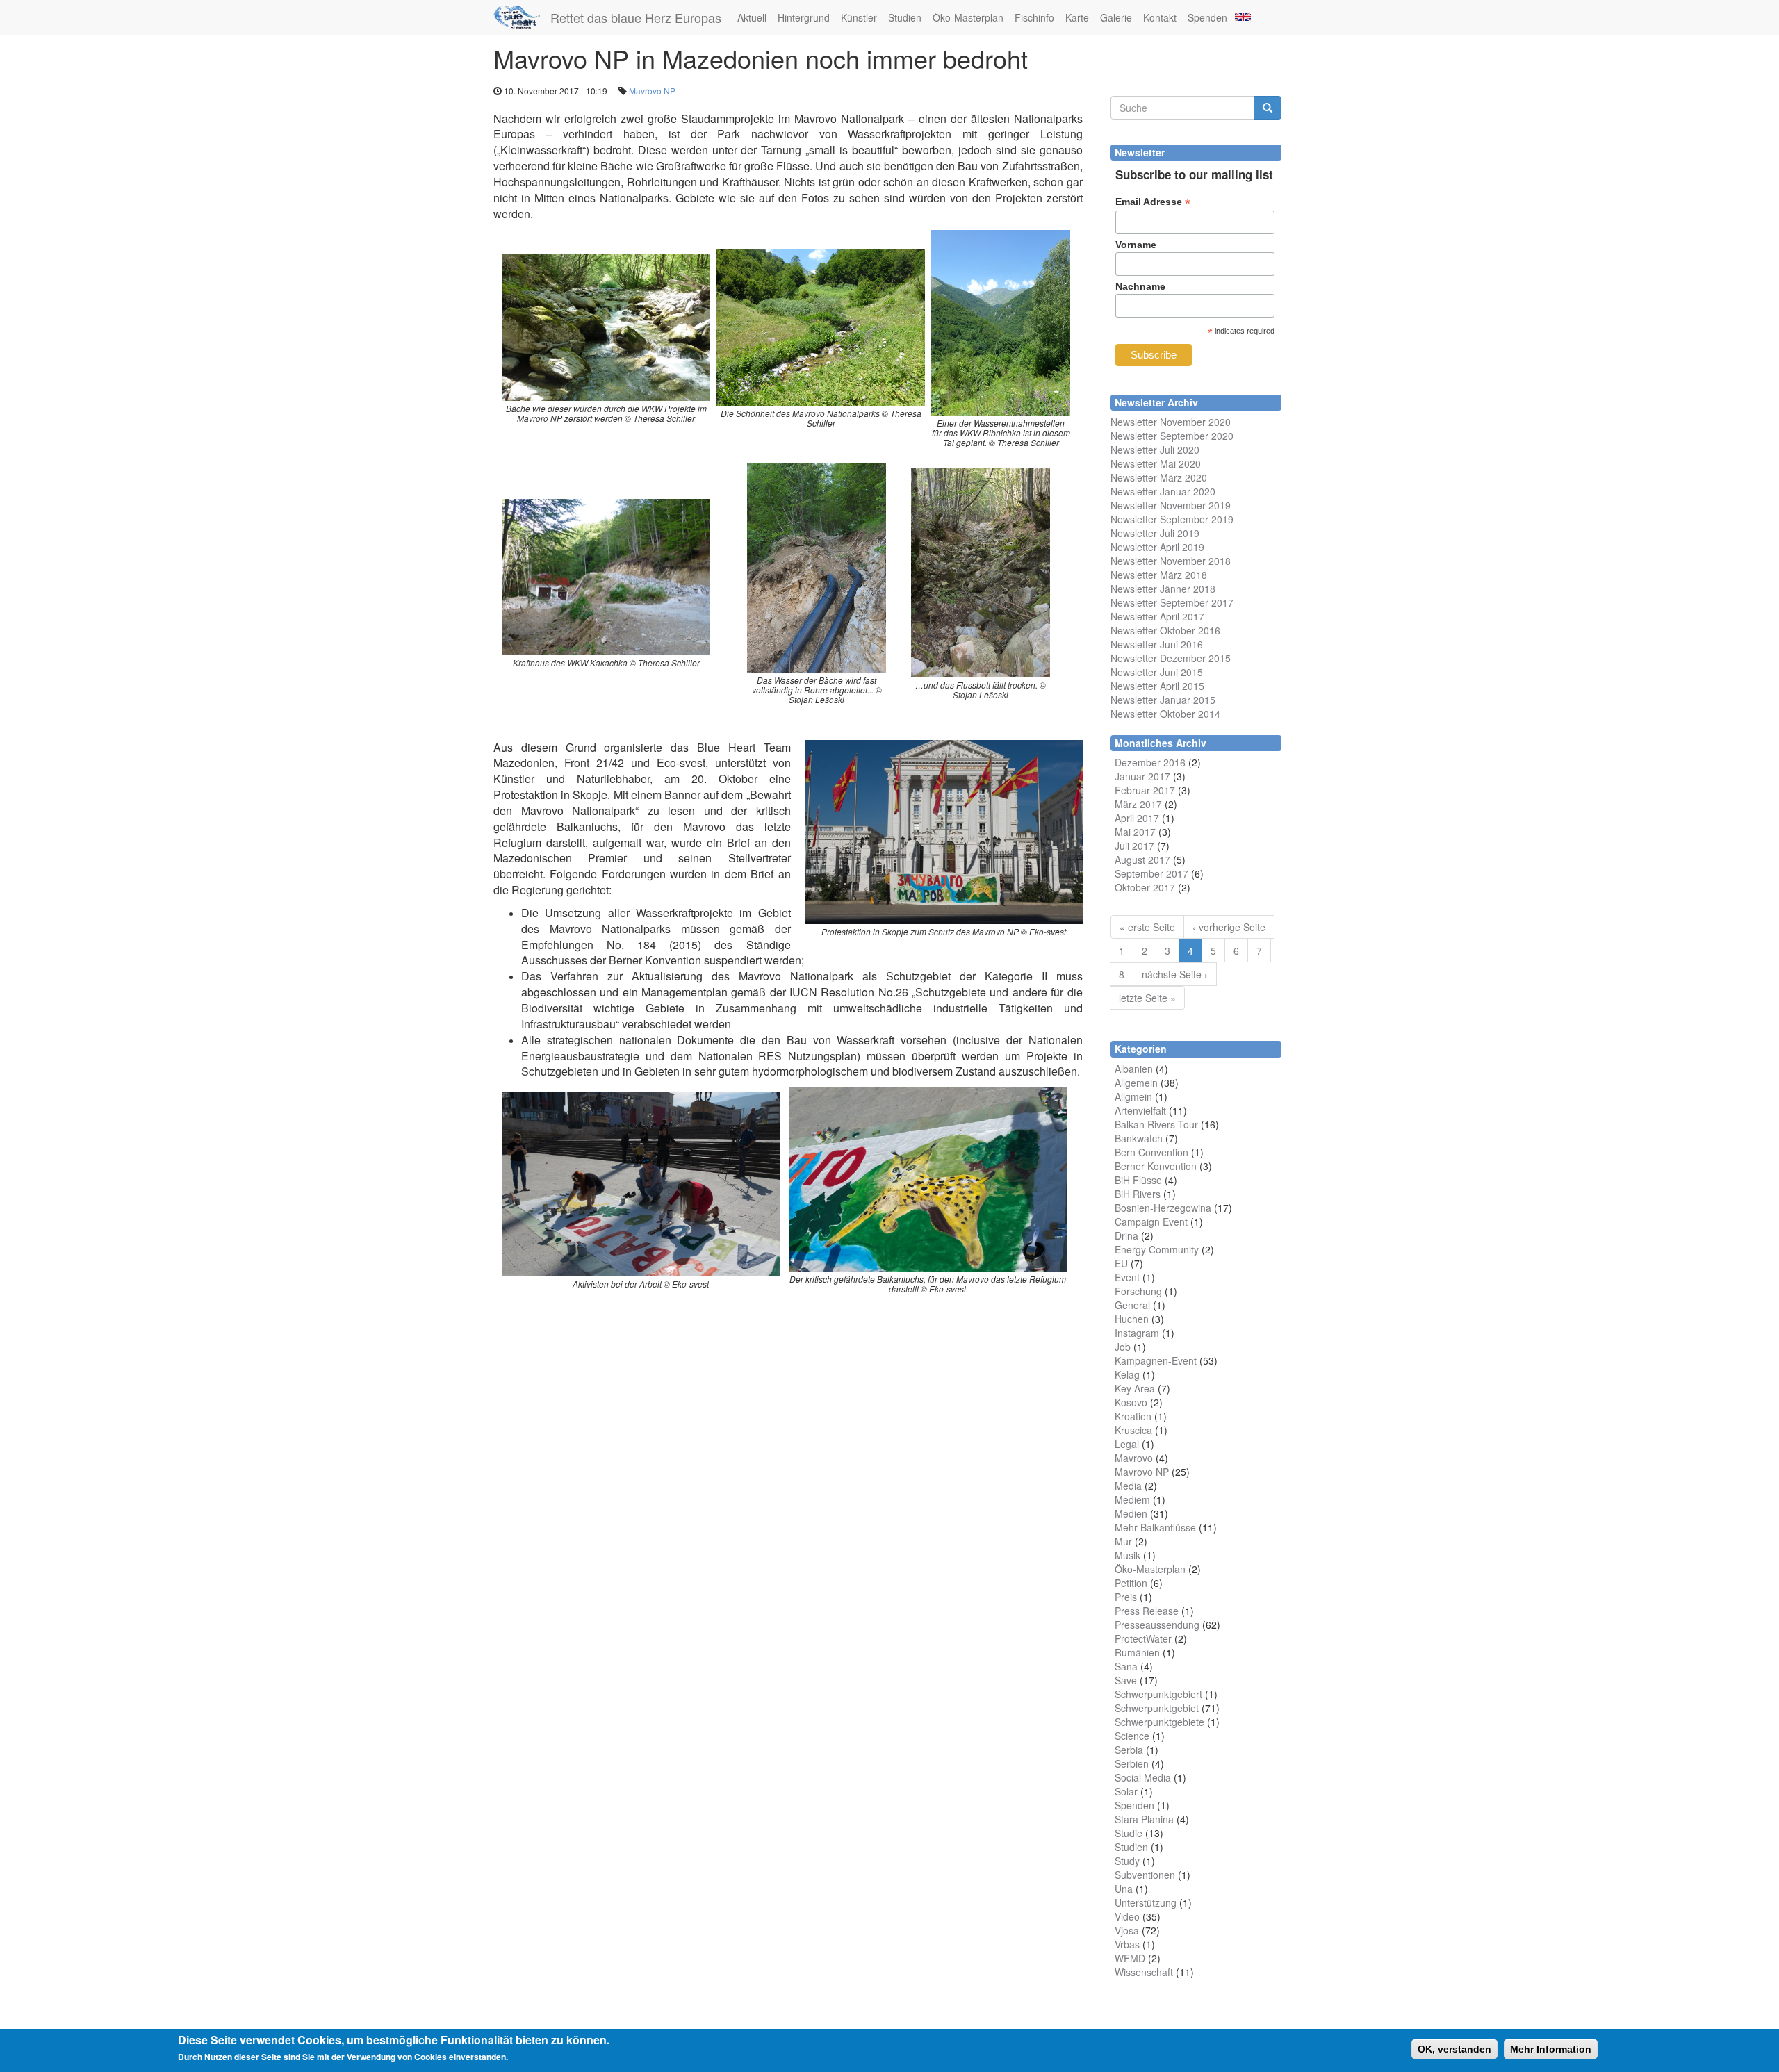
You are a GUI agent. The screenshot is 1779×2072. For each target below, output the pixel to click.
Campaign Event (1151, 1222)
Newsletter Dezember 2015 (1171, 658)
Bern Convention (1151, 1152)
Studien (905, 17)
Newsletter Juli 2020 (1155, 450)
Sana (1126, 1666)
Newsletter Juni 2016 (1157, 644)
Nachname (1140, 286)
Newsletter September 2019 (1172, 519)
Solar (1126, 1791)
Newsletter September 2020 (1172, 436)
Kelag (1127, 1374)
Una (1124, 1889)
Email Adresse (1153, 202)
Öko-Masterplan (968, 17)
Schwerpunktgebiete (1159, 1722)
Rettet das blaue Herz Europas (636, 17)
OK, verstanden (1454, 2049)
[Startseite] (522, 17)
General (1132, 1305)
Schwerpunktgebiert (1158, 1694)
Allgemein (1136, 1083)
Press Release (1147, 1611)
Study (1127, 1861)
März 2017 (1138, 804)
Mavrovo (1134, 1458)
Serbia (1129, 1750)
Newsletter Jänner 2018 (1163, 589)
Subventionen (1145, 1875)
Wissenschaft (1144, 1972)
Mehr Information (1551, 2049)
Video (1127, 1916)
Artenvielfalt (1140, 1110)
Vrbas (1127, 1944)
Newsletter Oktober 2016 (1165, 630)
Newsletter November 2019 (1171, 505)
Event (1127, 1277)
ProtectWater (1143, 1638)
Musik (1128, 1555)
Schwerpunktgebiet (1157, 1708)
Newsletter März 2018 (1159, 575)
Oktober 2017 (1145, 887)
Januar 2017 (1142, 776)
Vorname (1136, 245)
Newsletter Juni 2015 (1157, 672)
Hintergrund (804, 17)
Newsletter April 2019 (1157, 547)
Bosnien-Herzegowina (1163, 1208)
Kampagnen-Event (1156, 1360)
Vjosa (1127, 1930)
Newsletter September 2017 (1172, 602)
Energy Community (1157, 1249)
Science (1132, 1736)
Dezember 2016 (1150, 762)
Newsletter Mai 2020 (1156, 463)
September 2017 (1151, 873)
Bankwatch (1139, 1138)
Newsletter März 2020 (1159, 477)
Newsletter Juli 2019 (1155, 533)
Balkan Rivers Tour (1156, 1124)
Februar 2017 (1145, 790)
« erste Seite (1147, 927)
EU (1121, 1263)
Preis (1126, 1597)
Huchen (1132, 1319)
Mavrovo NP (652, 91)
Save (1126, 1680)
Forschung (1138, 1291)
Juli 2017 (1134, 846)
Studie (1129, 1833)
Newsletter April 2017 (1157, 616)
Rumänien (1137, 1652)
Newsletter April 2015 (1157, 686)
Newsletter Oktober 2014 (1165, 714)
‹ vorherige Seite (1229, 927)
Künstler (859, 17)
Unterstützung (1146, 1902)
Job (1123, 1347)
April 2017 (1137, 818)
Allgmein (1133, 1096)
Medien (1131, 1513)
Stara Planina (1144, 1819)
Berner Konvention (1156, 1166)
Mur (1123, 1541)
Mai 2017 (1135, 832)
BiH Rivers (1138, 1194)
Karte (1077, 17)
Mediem (1132, 1499)
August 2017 (1142, 860)
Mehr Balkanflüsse (1155, 1527)
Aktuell (752, 17)
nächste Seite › (1175, 974)
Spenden (1207, 17)
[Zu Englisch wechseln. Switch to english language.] (1242, 16)
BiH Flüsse (1138, 1180)
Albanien (1134, 1069)
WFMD (1130, 1958)
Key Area (1135, 1388)
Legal (1127, 1444)
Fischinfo (1034, 17)
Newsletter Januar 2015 (1163, 700)
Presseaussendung (1157, 1625)
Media (1128, 1486)
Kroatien (1133, 1416)
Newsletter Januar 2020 (1163, 491)
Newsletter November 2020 (1171, 422)
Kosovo (1131, 1402)
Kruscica (1133, 1430)
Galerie (1116, 17)
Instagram (1137, 1333)
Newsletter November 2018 (1171, 561)
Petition (1131, 1583)
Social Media (1143, 1777)
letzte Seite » (1147, 998)
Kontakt (1160, 17)
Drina (1126, 1235)
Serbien (1132, 1763)
